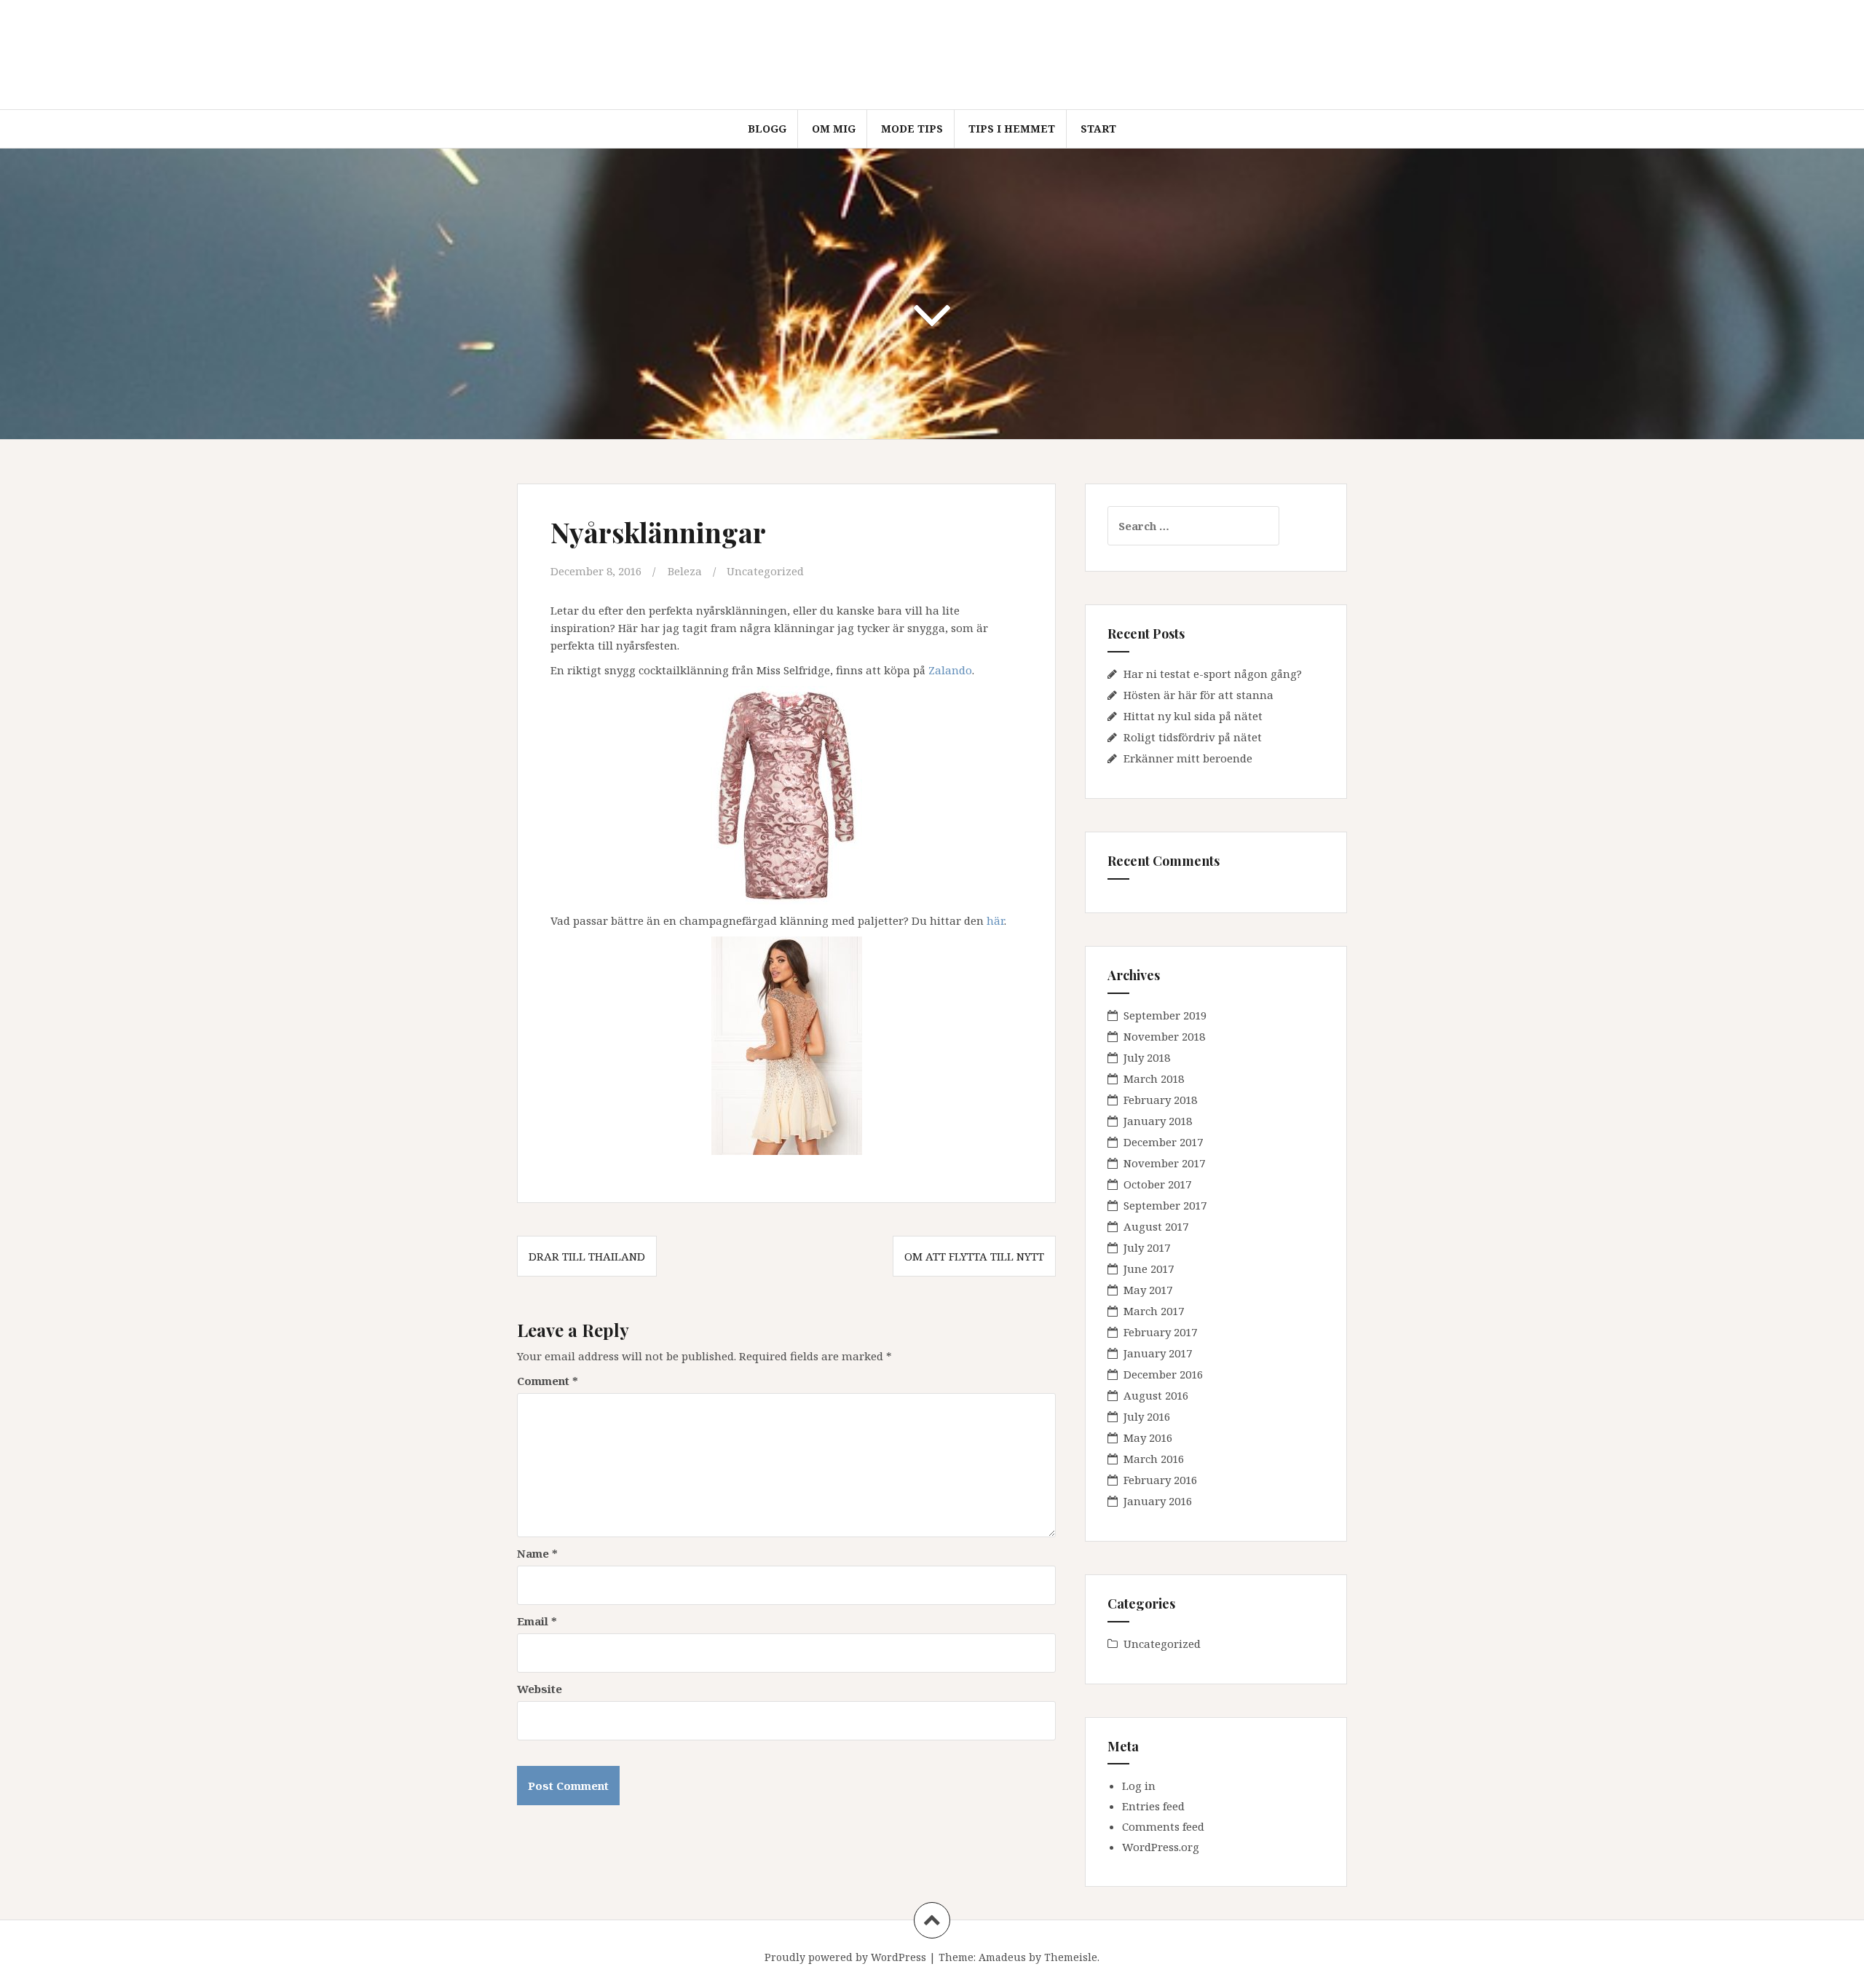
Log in (1139, 1786)
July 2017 (1147, 1247)
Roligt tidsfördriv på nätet (1193, 737)
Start (1098, 129)
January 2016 (1158, 1501)
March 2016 (1154, 1459)
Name (537, 1553)
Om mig (834, 129)
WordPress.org (1161, 1847)
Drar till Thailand (587, 1256)
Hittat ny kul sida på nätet (1193, 716)
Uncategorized (765, 571)
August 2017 (1156, 1226)
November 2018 (1164, 1036)
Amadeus (1002, 1957)
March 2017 (1154, 1311)
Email (537, 1621)
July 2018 (1147, 1057)
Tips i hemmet (1012, 129)
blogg (767, 129)
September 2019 (1165, 1015)
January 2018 (1158, 1121)
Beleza (685, 571)
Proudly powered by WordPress (845, 1957)
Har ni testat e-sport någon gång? (1213, 674)
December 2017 (1163, 1142)
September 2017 (1165, 1205)
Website (540, 1689)
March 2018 (1154, 1078)
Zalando (950, 670)
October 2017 (1157, 1184)
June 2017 (1149, 1269)
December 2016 (1163, 1374)
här (995, 920)
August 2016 (1156, 1395)
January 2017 (1158, 1353)
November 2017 (1164, 1163)
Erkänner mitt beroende (1188, 758)
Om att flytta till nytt (974, 1256)
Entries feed (1153, 1806)
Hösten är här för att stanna (1198, 695)
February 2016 (1160, 1480)
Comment (548, 1381)
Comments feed (1163, 1826)
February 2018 (1160, 1100)
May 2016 (1148, 1437)
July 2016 (1147, 1416)
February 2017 (1160, 1332)
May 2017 (1148, 1290)
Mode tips (912, 129)
